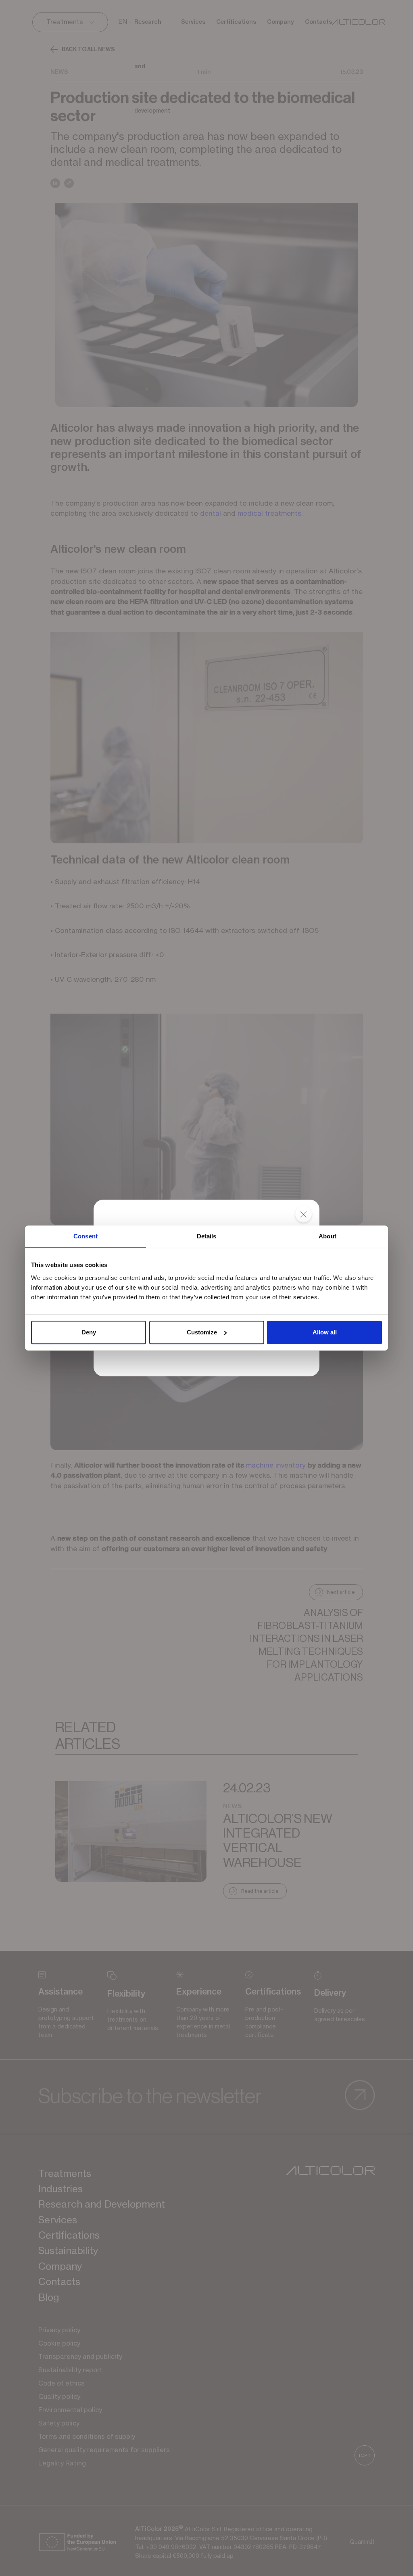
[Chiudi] (303, 1215)
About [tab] (327, 1236)
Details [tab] (207, 1236)
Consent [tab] (86, 1236)
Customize (202, 1332)
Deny (89, 1332)
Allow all (325, 1332)
